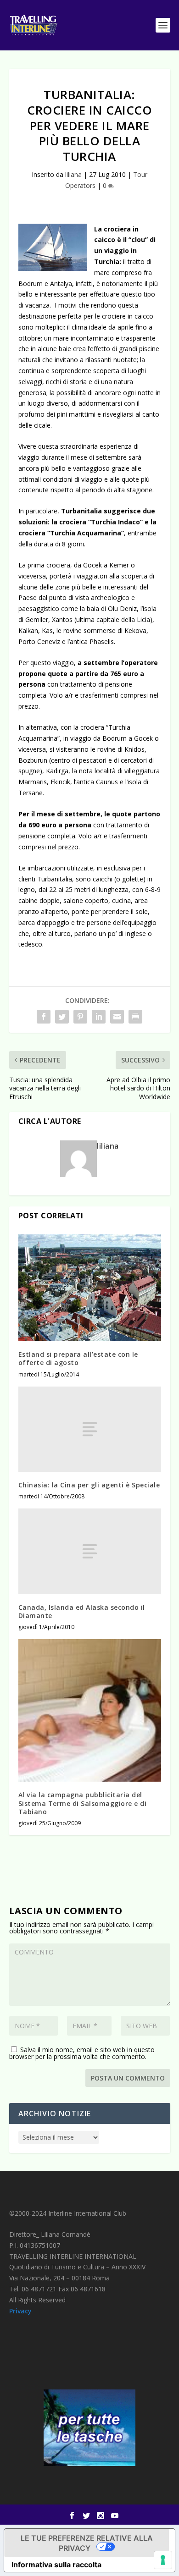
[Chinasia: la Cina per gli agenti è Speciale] (90, 1429)
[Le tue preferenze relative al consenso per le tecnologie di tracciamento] (163, 2560)
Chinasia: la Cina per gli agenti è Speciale (89, 1485)
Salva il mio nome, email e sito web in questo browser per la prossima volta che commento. (82, 2053)
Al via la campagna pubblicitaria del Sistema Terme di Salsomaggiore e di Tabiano (83, 1803)
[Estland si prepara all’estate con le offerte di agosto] (90, 1288)
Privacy (20, 2311)
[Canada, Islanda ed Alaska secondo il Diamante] (90, 1551)
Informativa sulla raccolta (56, 2565)
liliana (73, 174)
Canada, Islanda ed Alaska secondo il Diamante (82, 1611)
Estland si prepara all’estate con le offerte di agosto (78, 1358)
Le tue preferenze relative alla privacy (87, 2543)
